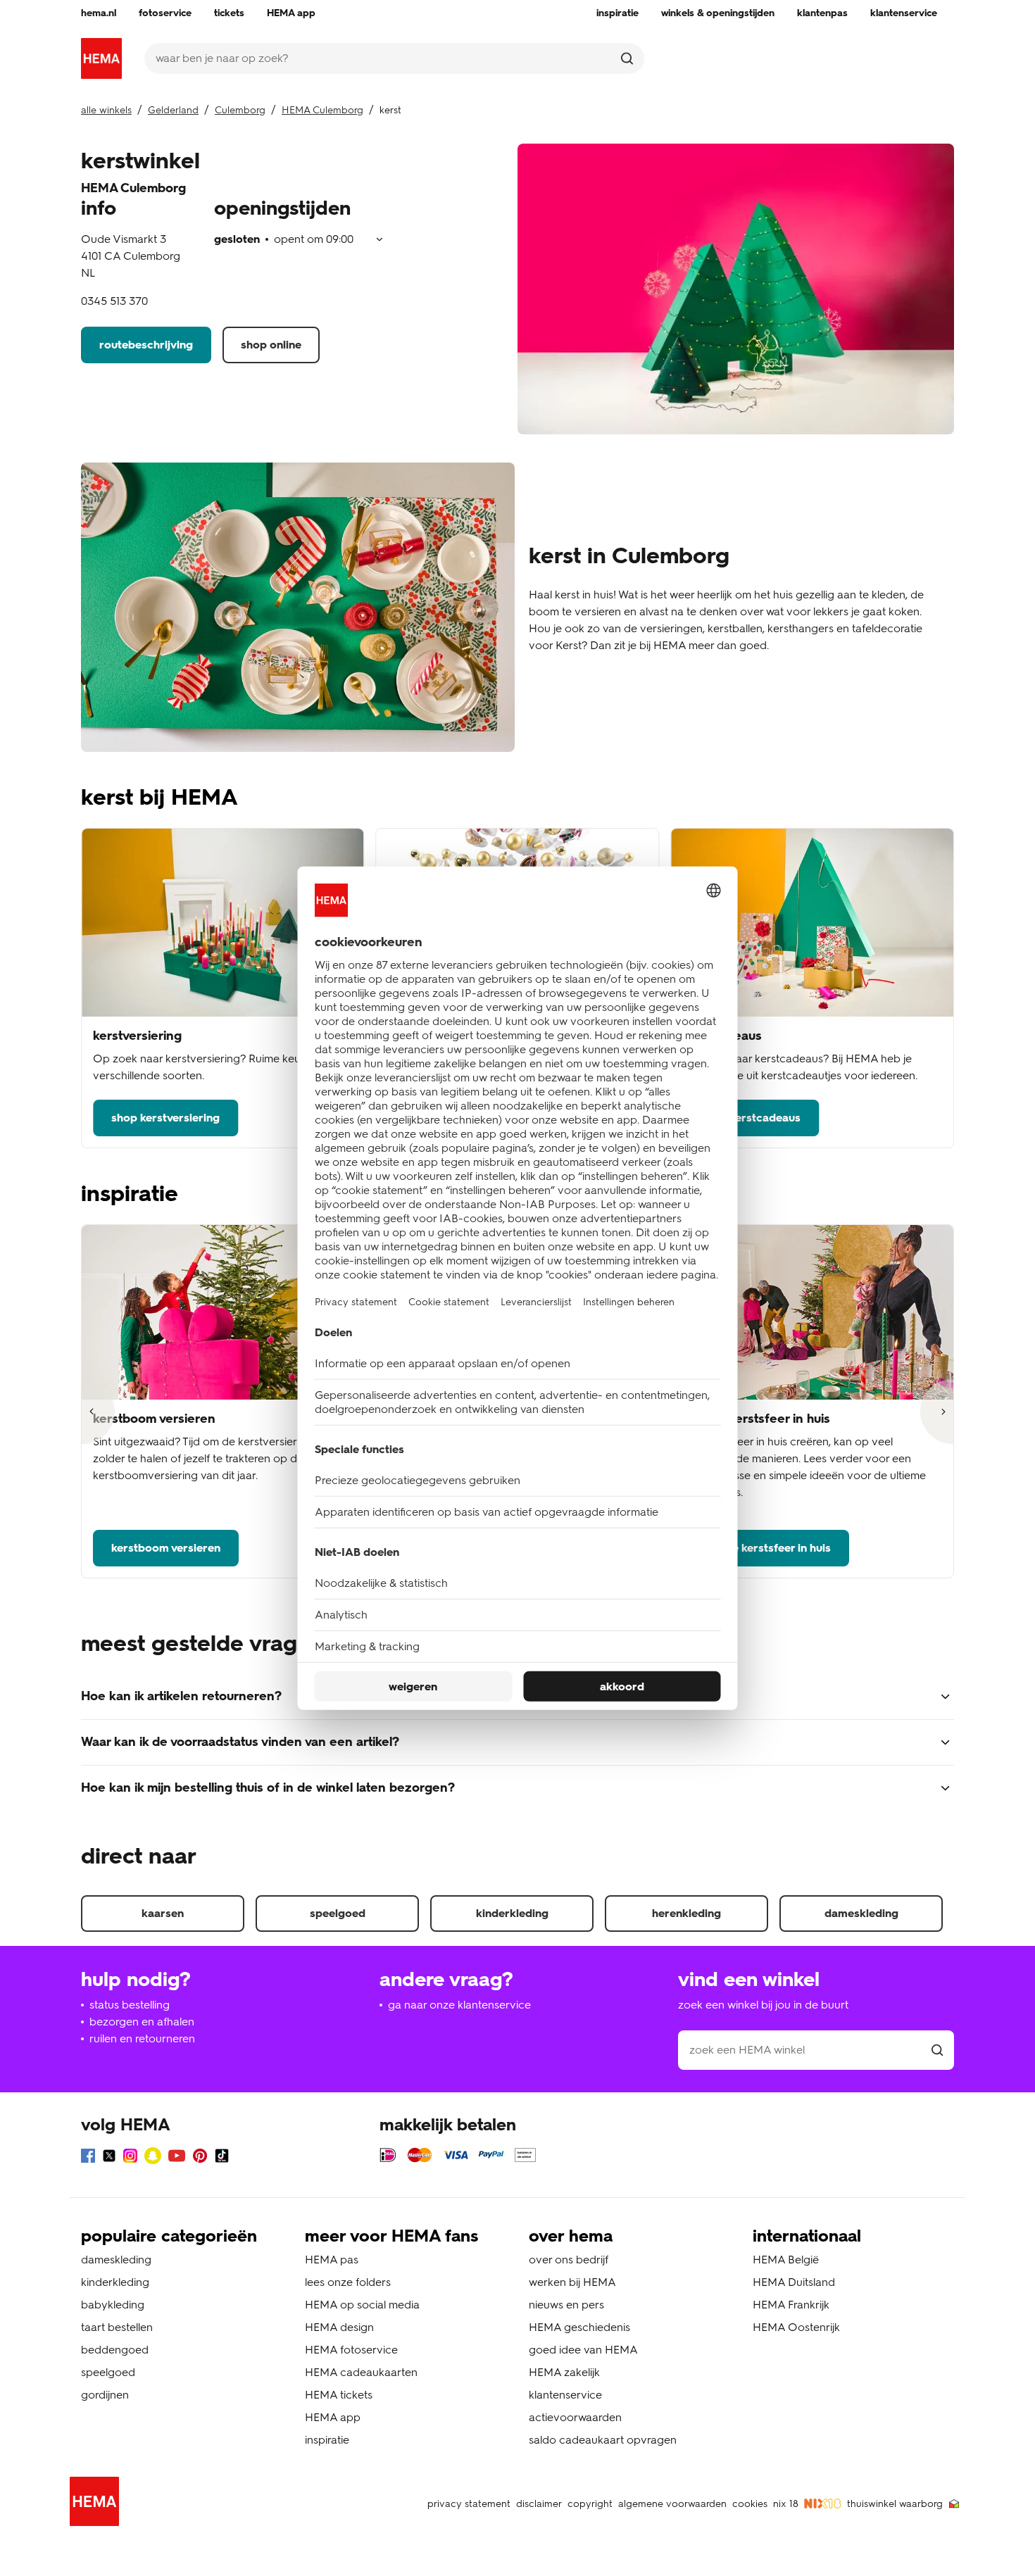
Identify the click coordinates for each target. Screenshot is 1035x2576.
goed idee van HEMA (583, 2350)
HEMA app (333, 2417)
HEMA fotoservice (351, 2350)
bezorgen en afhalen (142, 2022)
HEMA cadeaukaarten (361, 2372)
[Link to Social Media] (88, 2158)
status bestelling (130, 2005)
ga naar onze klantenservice (459, 2005)
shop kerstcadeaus (751, 1118)
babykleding (113, 2305)
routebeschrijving (146, 345)
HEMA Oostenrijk (796, 2327)
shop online (271, 345)
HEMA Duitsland (794, 2282)
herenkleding (686, 1913)
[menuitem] (99, 13)
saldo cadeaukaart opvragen (603, 2440)
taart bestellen (117, 2327)
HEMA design (339, 2327)
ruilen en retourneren (142, 2038)
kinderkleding (512, 1913)
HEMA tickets (339, 2395)
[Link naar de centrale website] (101, 58)
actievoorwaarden (575, 2417)
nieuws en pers (566, 2305)
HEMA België (786, 2260)
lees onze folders (348, 2282)
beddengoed (115, 2350)
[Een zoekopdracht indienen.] (627, 58)
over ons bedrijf (569, 2260)
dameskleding (861, 1913)
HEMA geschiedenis (579, 2327)
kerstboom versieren (166, 1548)
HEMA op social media (362, 2305)
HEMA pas (332, 2260)
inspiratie (327, 2440)
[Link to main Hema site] (97, 2504)
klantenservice (565, 2395)
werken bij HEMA (572, 2282)
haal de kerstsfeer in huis (766, 1548)
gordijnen (105, 2395)
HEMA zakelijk (564, 2372)
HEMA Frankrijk (791, 2305)
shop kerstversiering (165, 1118)
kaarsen (163, 1913)
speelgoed (338, 1913)
